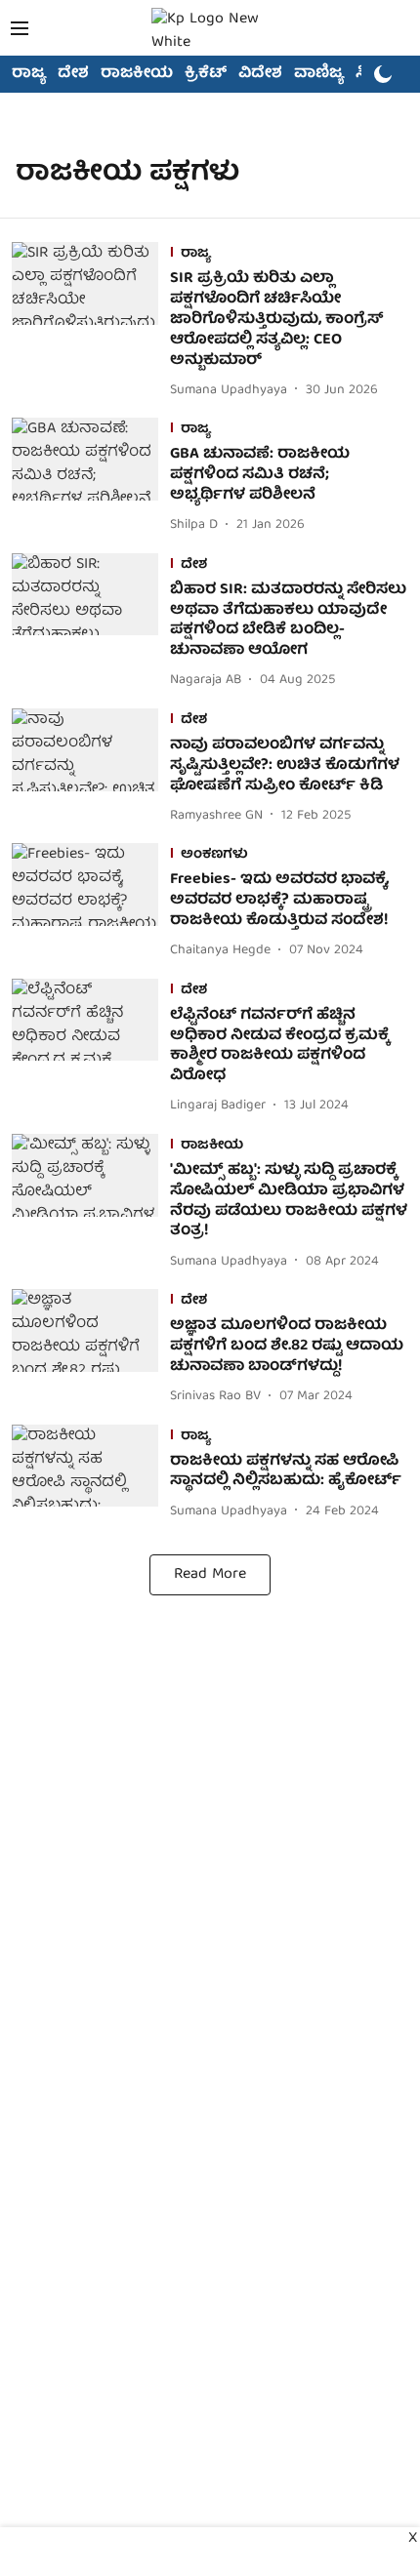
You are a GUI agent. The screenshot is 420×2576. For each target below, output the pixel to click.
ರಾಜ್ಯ (29, 74)
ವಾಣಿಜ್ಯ (319, 74)
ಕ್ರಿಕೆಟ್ (206, 74)
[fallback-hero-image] (91, 322)
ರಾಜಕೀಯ (137, 74)
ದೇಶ (73, 74)
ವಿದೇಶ (260, 74)
